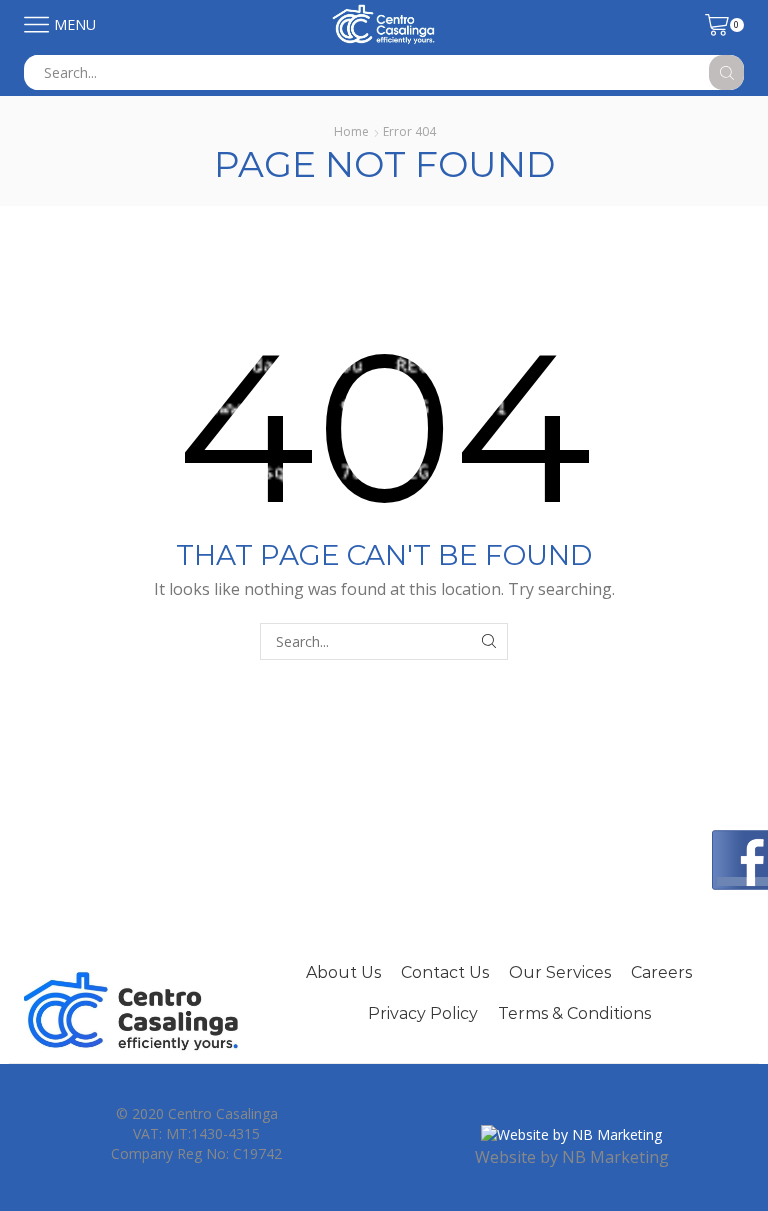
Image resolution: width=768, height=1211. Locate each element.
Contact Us (445, 972)
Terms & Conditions (574, 1013)
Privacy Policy (423, 1013)
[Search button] (726, 72)
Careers (661, 972)
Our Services (560, 972)
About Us (343, 972)
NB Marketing (615, 1157)
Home (351, 131)
